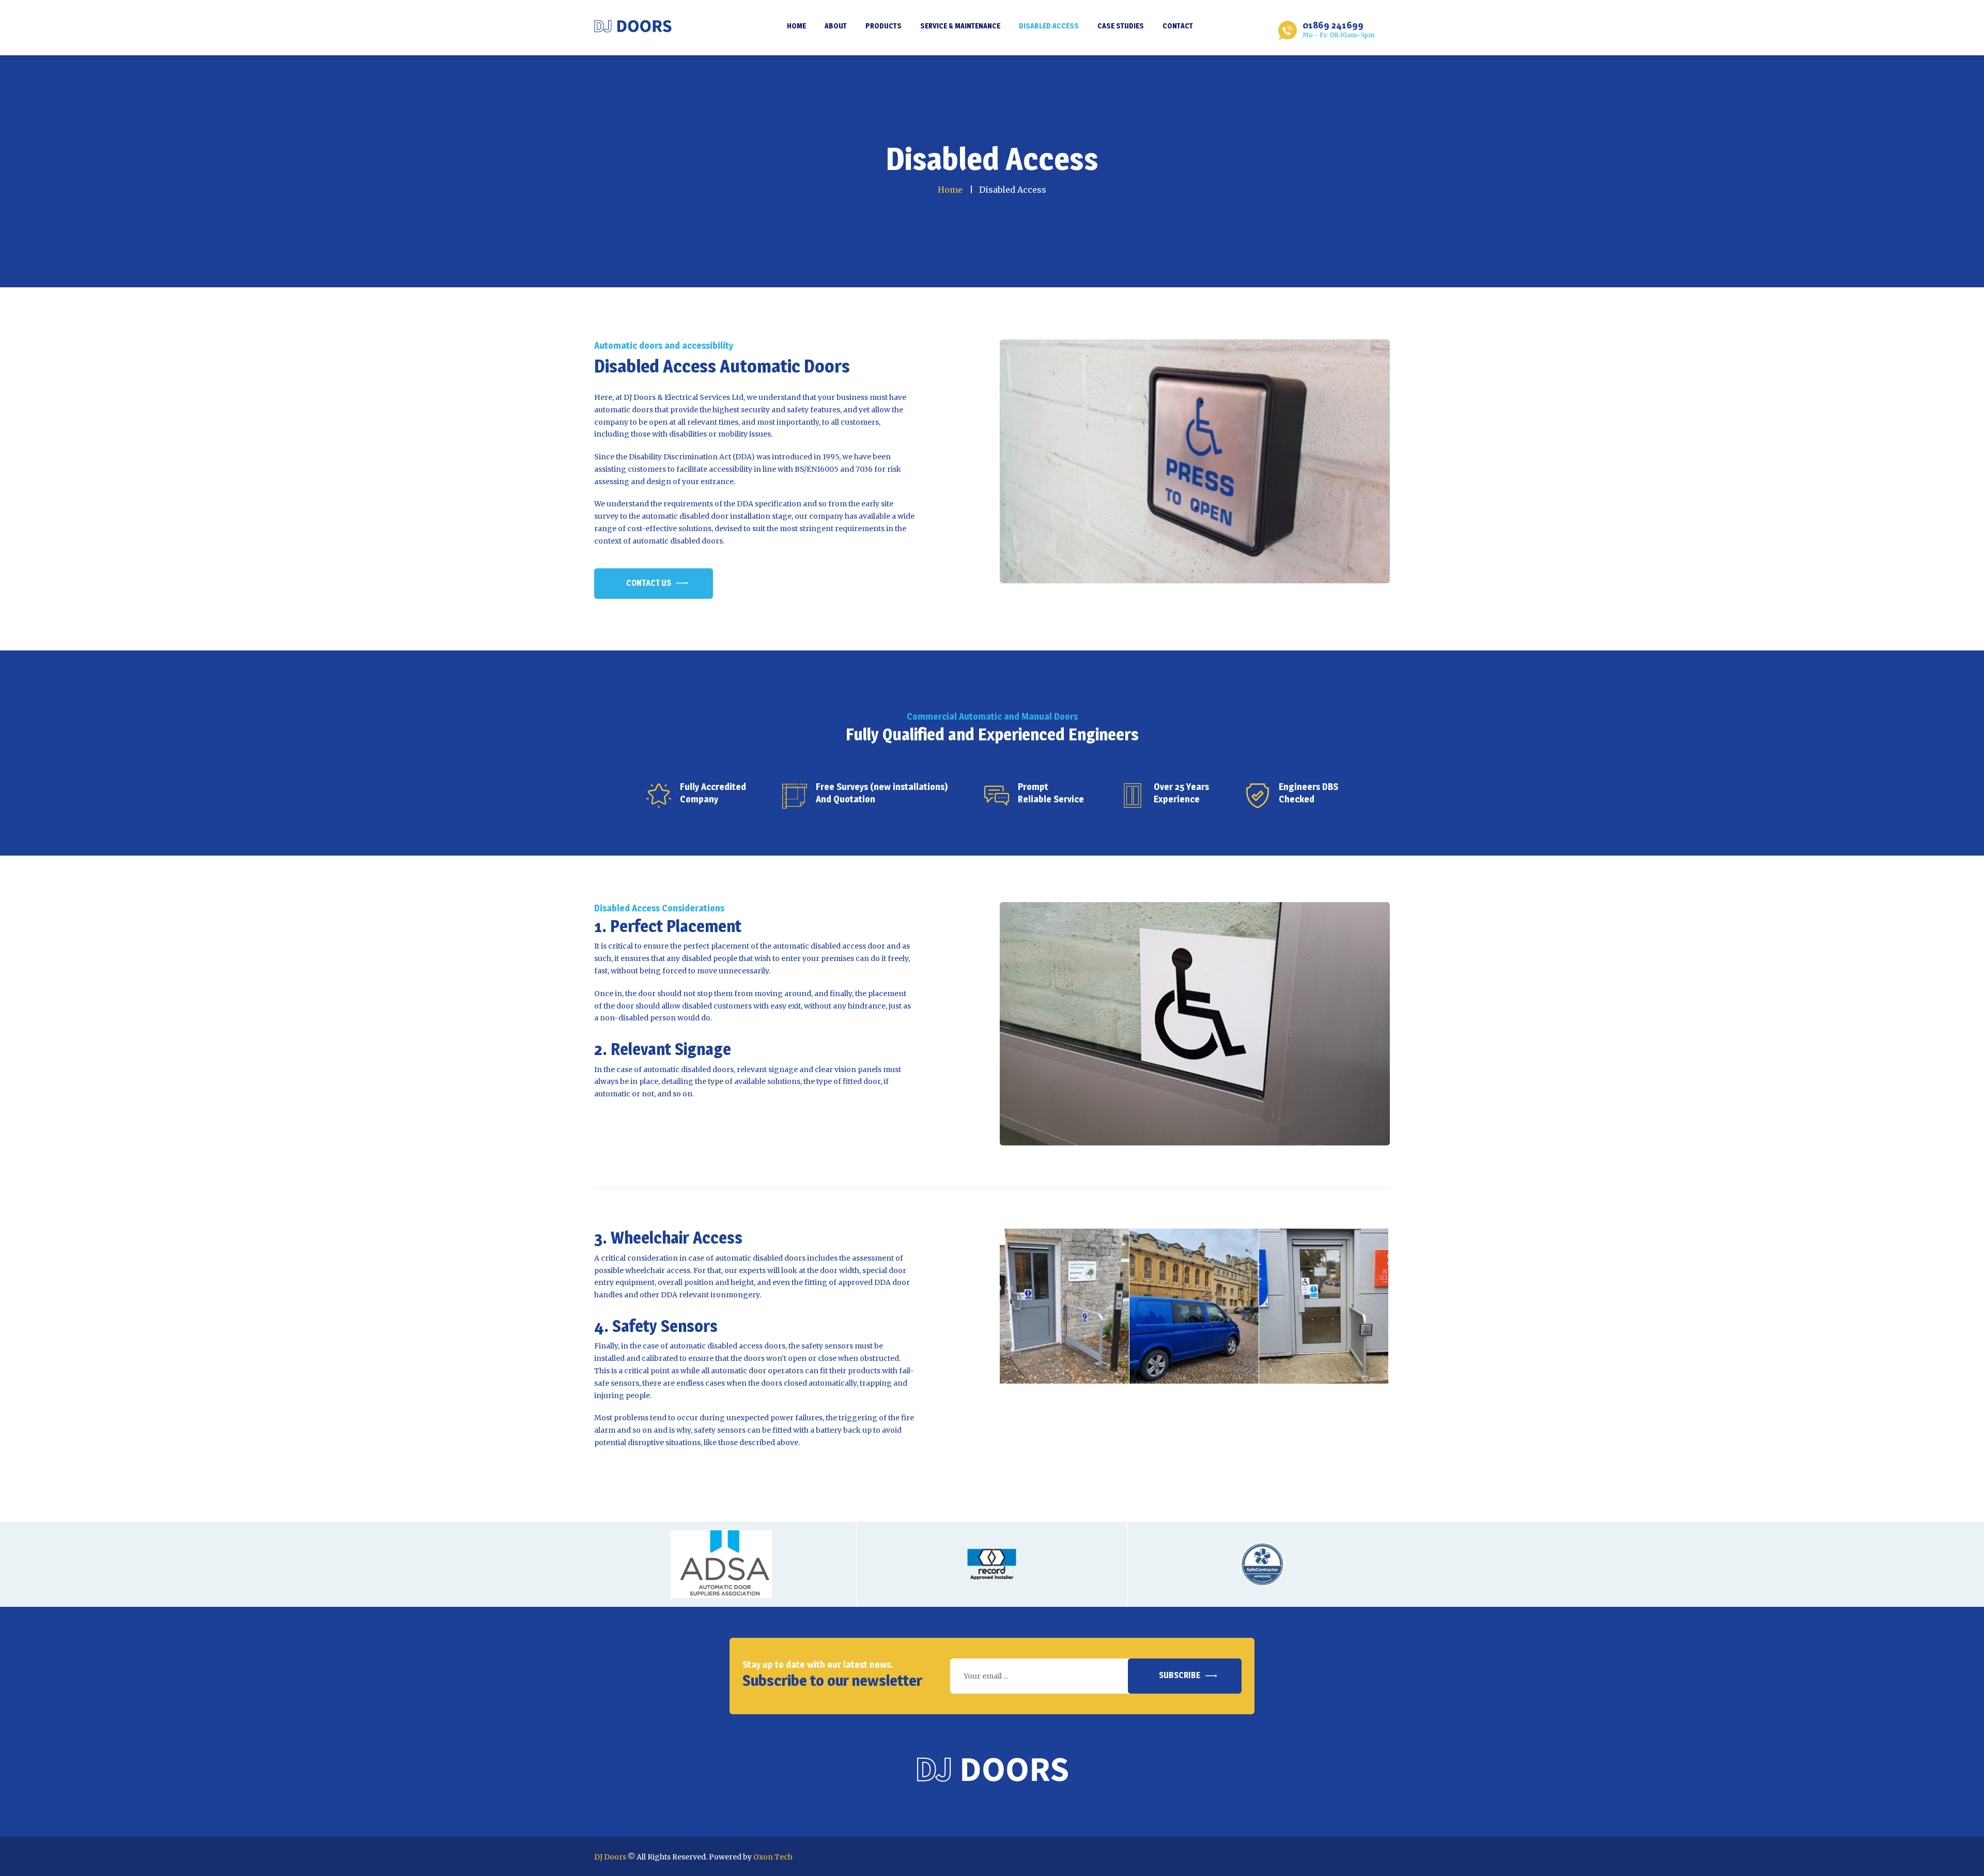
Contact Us (649, 583)
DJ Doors (610, 1857)
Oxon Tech (773, 1857)
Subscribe (1180, 1675)
